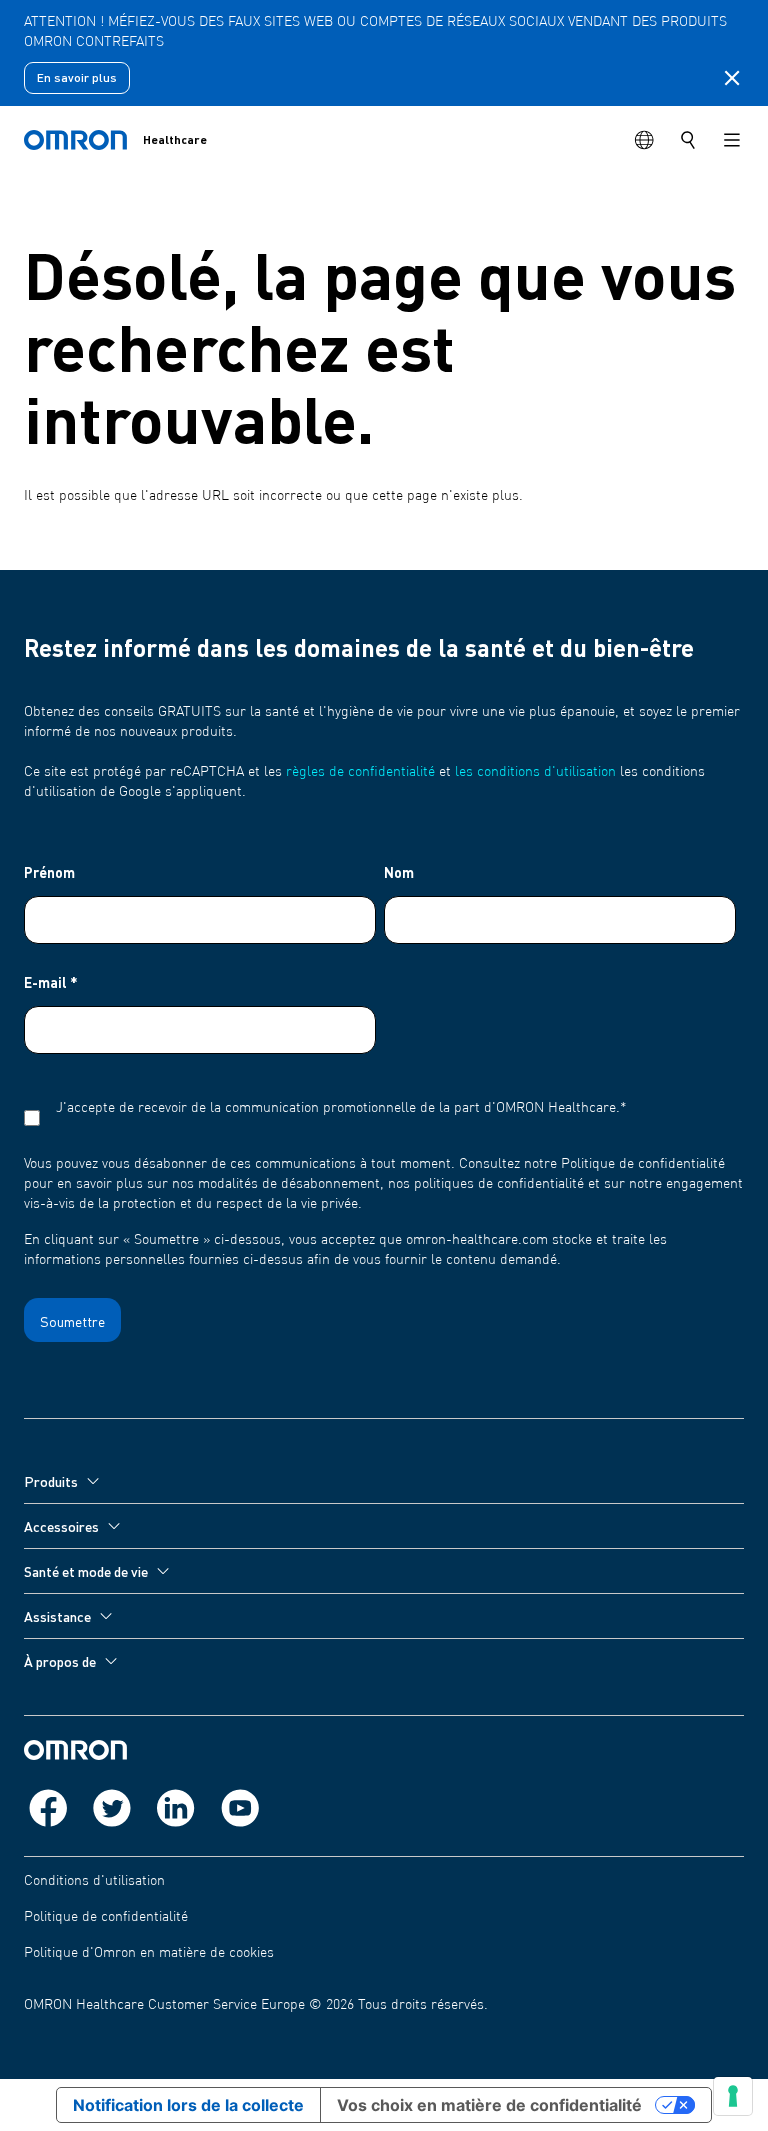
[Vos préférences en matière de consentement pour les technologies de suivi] (733, 2096)
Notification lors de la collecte (188, 2105)
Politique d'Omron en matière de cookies (149, 1953)
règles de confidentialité (360, 772)
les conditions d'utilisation (535, 772)
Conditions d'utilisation (94, 1881)
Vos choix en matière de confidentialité (489, 2105)
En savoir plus (77, 77)
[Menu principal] (732, 140)
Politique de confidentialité (106, 1917)
